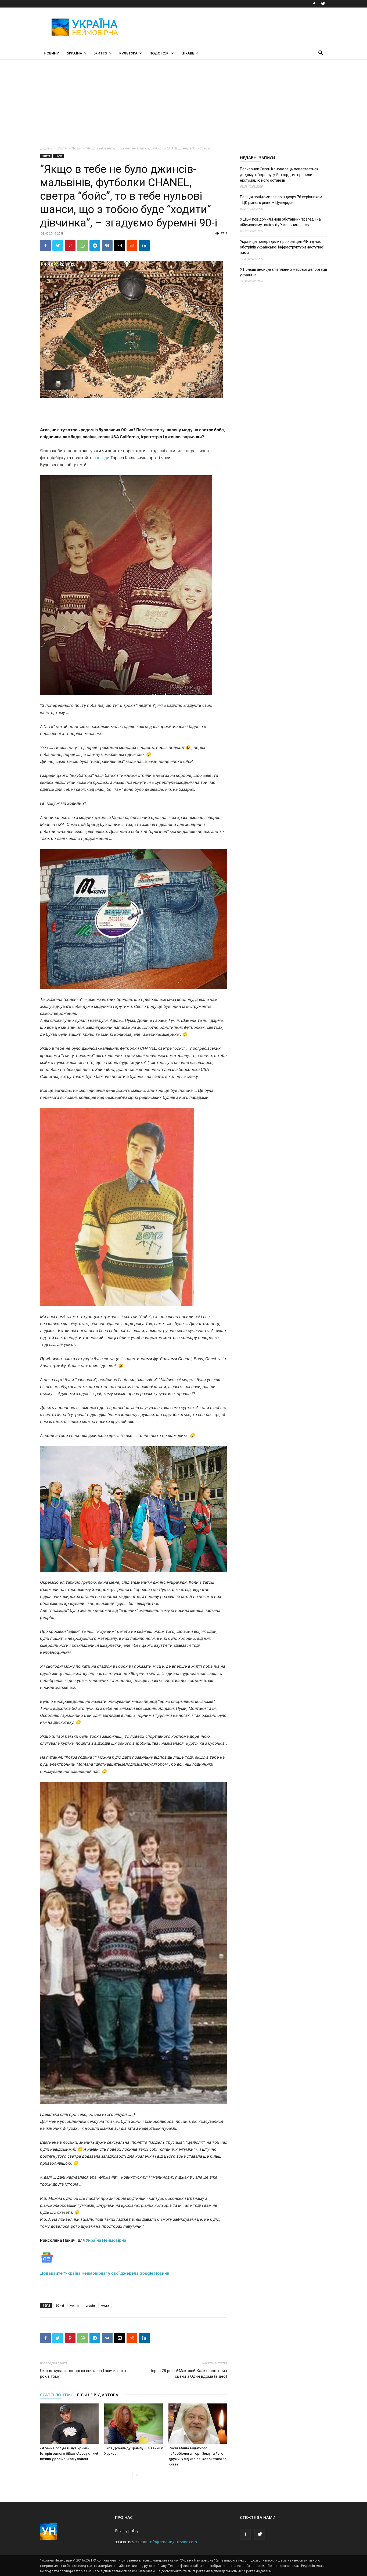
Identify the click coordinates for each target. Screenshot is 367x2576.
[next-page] (137, 2475)
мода (105, 2305)
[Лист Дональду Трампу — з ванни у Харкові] (134, 2424)
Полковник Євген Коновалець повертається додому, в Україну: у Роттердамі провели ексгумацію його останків (279, 175)
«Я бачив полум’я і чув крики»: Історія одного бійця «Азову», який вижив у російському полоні (69, 2454)
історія (90, 2305)
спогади (101, 458)
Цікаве (188, 53)
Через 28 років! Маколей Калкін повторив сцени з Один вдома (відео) (188, 2374)
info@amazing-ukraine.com (173, 2542)
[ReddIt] (132, 246)
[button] (321, 54)
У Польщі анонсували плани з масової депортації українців (283, 272)
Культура (128, 53)
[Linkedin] (144, 246)
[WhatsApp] (82, 246)
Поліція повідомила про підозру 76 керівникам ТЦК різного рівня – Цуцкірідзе (281, 200)
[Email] (120, 246)
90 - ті (60, 2305)
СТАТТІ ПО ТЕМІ (56, 2395)
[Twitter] (323, 4)
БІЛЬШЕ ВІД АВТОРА (98, 2395)
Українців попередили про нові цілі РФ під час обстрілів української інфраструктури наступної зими (282, 247)
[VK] (107, 246)
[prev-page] (128, 2475)
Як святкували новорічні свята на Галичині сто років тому (83, 2374)
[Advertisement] (229, 27)
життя (74, 2305)
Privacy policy (127, 2531)
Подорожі (160, 53)
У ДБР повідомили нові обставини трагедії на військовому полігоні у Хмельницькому (280, 222)
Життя (101, 53)
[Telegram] (95, 246)
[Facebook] (314, 4)
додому (46, 148)
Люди (76, 148)
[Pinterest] (70, 246)
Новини (52, 53)
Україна (75, 53)
